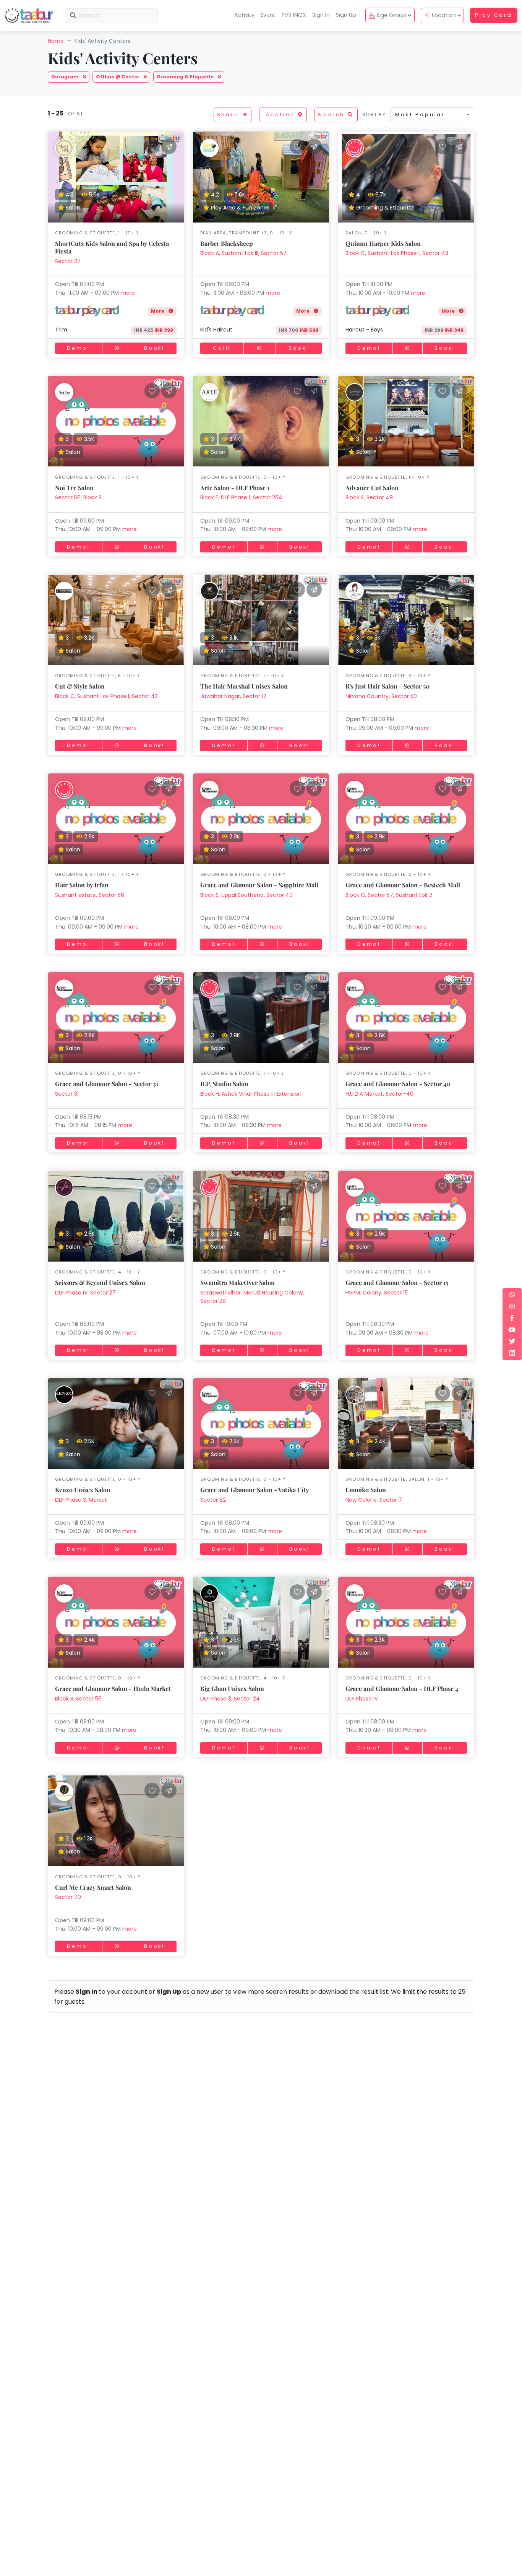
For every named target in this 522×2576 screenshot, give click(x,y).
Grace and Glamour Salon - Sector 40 (398, 1084)
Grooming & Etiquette (186, 77)
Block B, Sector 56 (78, 1699)
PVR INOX (294, 15)
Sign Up (346, 15)
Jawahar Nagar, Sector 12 (233, 696)
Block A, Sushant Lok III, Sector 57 (243, 253)
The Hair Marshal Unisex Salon (244, 686)
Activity (244, 15)
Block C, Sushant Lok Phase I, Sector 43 (397, 253)
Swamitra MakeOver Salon (237, 1282)
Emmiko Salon (366, 1490)
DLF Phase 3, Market (81, 1500)
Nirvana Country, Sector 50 (381, 696)
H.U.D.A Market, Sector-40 (379, 1094)
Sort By (374, 115)
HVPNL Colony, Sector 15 (377, 1293)
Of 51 (74, 114)
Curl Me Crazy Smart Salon (93, 1887)
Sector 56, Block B (78, 497)
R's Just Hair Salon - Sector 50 (387, 686)
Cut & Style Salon (80, 686)
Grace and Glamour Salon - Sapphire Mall (259, 885)
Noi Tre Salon (74, 488)
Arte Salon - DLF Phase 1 (235, 488)
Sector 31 (67, 1094)
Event (268, 15)
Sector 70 (68, 1897)
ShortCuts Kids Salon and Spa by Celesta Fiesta (112, 247)
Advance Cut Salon (372, 488)
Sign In (321, 15)
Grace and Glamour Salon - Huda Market (113, 1688)
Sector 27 (68, 261)
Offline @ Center (118, 77)
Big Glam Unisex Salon (232, 1688)
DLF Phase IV (362, 1699)
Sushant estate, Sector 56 (90, 895)
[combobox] (432, 115)
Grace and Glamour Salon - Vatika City (255, 1490)
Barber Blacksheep (227, 243)
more (128, 293)
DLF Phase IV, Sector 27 (85, 1293)
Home (56, 41)
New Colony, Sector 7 (374, 1500)
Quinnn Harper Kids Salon (383, 243)
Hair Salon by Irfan (82, 885)
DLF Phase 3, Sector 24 (230, 1699)
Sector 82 (213, 1500)
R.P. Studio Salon (224, 1084)
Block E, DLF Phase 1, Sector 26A (241, 497)
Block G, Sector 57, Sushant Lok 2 (389, 895)
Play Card (494, 15)
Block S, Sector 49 (369, 497)
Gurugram (66, 77)
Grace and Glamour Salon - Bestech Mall (403, 885)
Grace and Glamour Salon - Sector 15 (397, 1282)
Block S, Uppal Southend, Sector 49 (246, 895)
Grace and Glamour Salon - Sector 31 (107, 1084)
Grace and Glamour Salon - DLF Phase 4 (402, 1688)
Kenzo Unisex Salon (83, 1490)
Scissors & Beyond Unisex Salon (100, 1282)
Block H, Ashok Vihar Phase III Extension (251, 1094)
